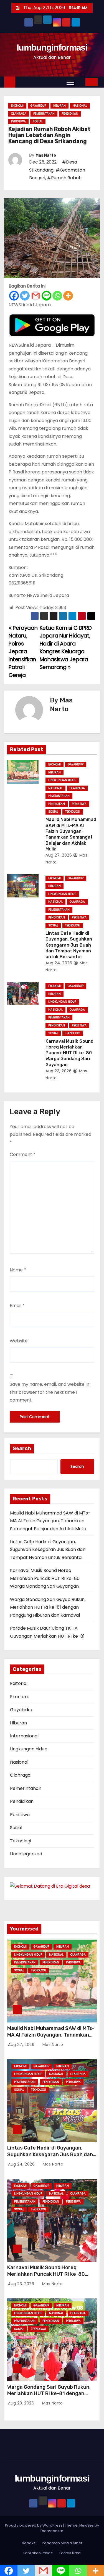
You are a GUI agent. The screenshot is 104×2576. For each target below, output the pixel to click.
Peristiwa (18, 121)
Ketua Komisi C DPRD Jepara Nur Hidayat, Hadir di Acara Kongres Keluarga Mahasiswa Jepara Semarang (66, 648)
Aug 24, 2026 (59, 963)
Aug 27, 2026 (59, 855)
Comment (23, 1154)
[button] (81, 82)
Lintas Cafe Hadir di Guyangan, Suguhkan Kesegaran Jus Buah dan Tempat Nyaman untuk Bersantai (69, 945)
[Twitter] (25, 296)
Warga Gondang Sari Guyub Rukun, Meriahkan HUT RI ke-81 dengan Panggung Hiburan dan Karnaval (48, 1607)
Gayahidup (38, 106)
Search (22, 1448)
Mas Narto (46, 155)
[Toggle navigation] (70, 82)
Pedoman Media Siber (62, 2543)
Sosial (38, 121)
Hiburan (59, 106)
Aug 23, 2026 (59, 1071)
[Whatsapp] (57, 296)
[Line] (46, 296)
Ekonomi (17, 106)
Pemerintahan (44, 114)
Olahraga (19, 114)
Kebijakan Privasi (38, 2553)
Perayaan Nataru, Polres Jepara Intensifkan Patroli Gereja (23, 652)
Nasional (80, 106)
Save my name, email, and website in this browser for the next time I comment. (50, 1392)
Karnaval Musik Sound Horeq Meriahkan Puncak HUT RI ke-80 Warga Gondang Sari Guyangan (69, 1053)
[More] (68, 296)
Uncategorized (26, 1854)
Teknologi (73, 812)
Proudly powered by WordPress (34, 2525)
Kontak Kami (70, 2553)
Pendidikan (70, 114)
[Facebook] (14, 296)
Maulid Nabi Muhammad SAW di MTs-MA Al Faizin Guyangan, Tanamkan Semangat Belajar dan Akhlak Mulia (50, 1521)
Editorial (19, 1683)
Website (19, 1341)
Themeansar (52, 2531)
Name (18, 1270)
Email (17, 1306)
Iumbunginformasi (52, 48)
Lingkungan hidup (62, 780)
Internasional (24, 1736)
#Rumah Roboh (64, 178)
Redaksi (29, 2543)
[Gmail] (36, 296)
